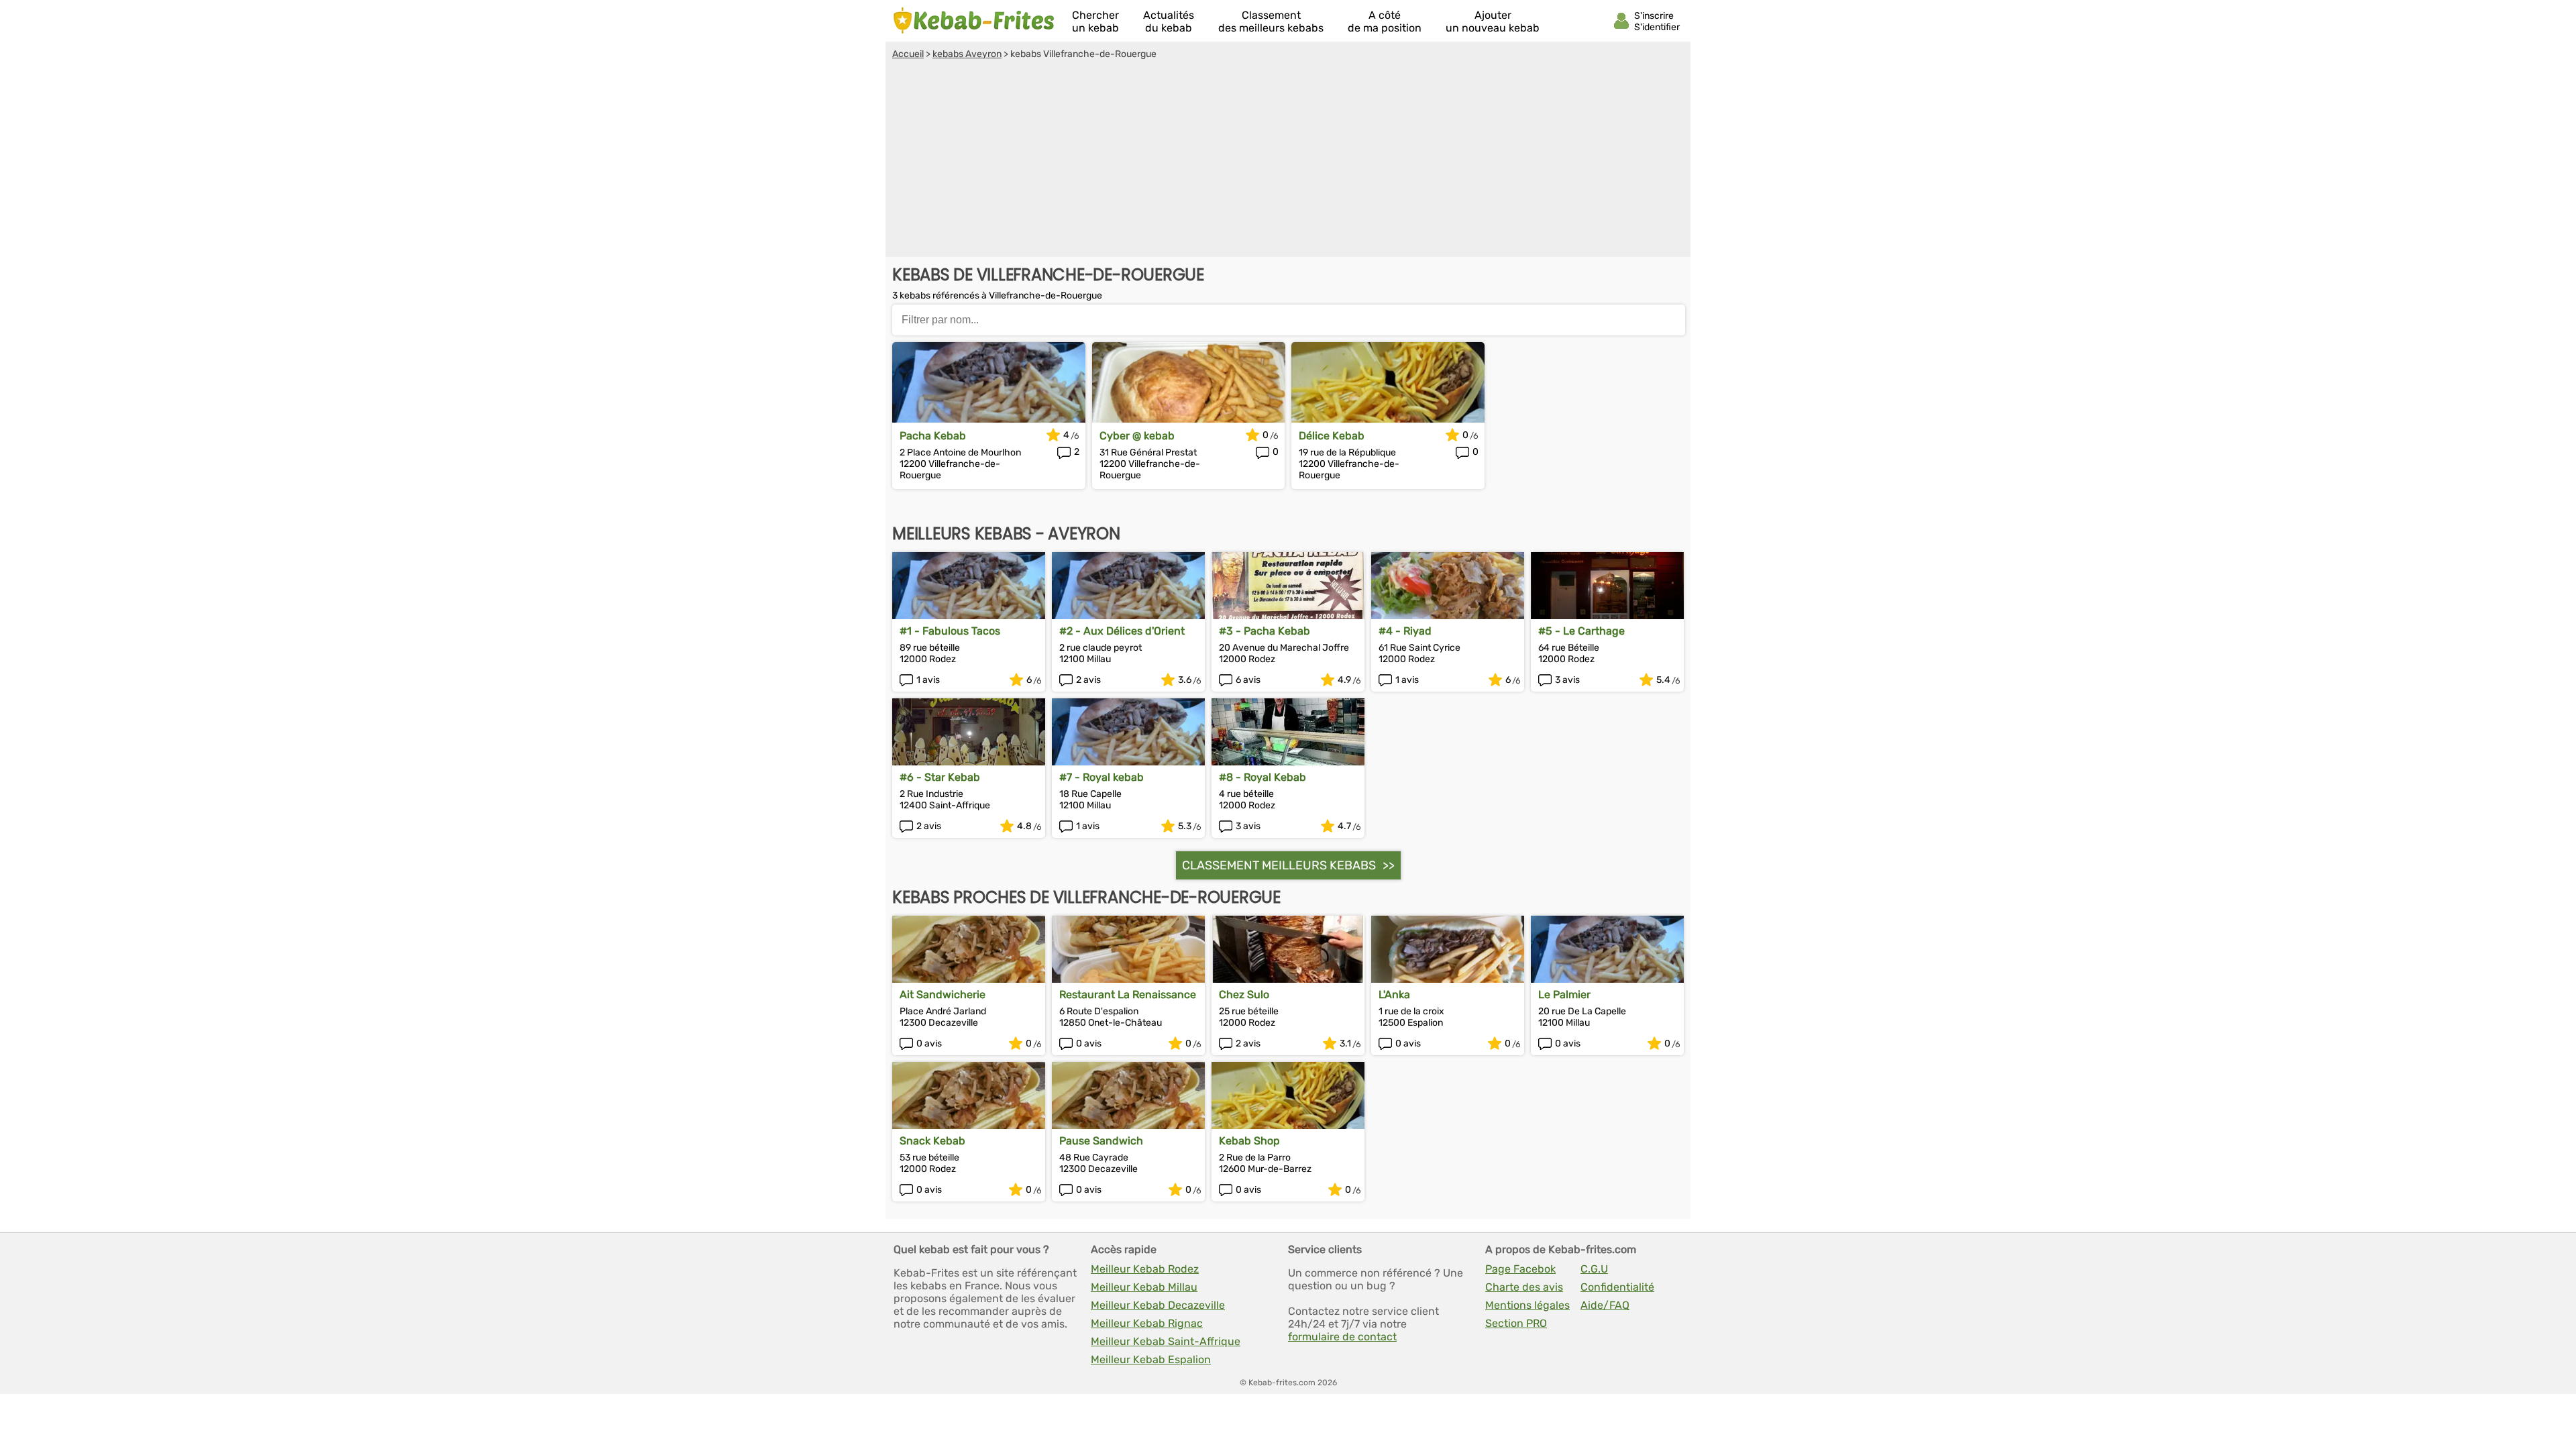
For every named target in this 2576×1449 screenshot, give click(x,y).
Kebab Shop (1249, 1141)
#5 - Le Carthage (1581, 631)
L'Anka (1394, 995)
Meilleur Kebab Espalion (1151, 1359)
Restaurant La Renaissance (1128, 995)
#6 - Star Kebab (940, 777)
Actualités (1169, 21)
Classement (1271, 21)
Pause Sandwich (1101, 1141)
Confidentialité (1617, 1287)
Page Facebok (1520, 1269)
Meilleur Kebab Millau (1144, 1287)
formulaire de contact (1342, 1337)
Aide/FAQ (1605, 1305)
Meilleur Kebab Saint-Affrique (1166, 1341)
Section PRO (1516, 1323)
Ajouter (1493, 21)
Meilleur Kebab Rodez (1145, 1269)
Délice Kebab (1332, 436)
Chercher (1095, 21)
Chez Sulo (1244, 995)
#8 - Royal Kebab (1263, 777)
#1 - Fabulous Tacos (950, 631)
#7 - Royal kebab (1102, 777)
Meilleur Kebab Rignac (1147, 1323)
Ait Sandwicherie (943, 995)
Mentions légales (1527, 1305)
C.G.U (1594, 1269)
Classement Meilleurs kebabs (1279, 865)
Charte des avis (1524, 1287)
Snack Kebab (932, 1141)
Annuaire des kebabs (974, 21)
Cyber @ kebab (1137, 436)
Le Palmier (1564, 995)
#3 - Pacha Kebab (1265, 631)
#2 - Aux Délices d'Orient (1122, 631)
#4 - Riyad (1405, 631)
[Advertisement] (1288, 160)
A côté (1385, 21)
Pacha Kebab (933, 436)
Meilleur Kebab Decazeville (1158, 1305)
